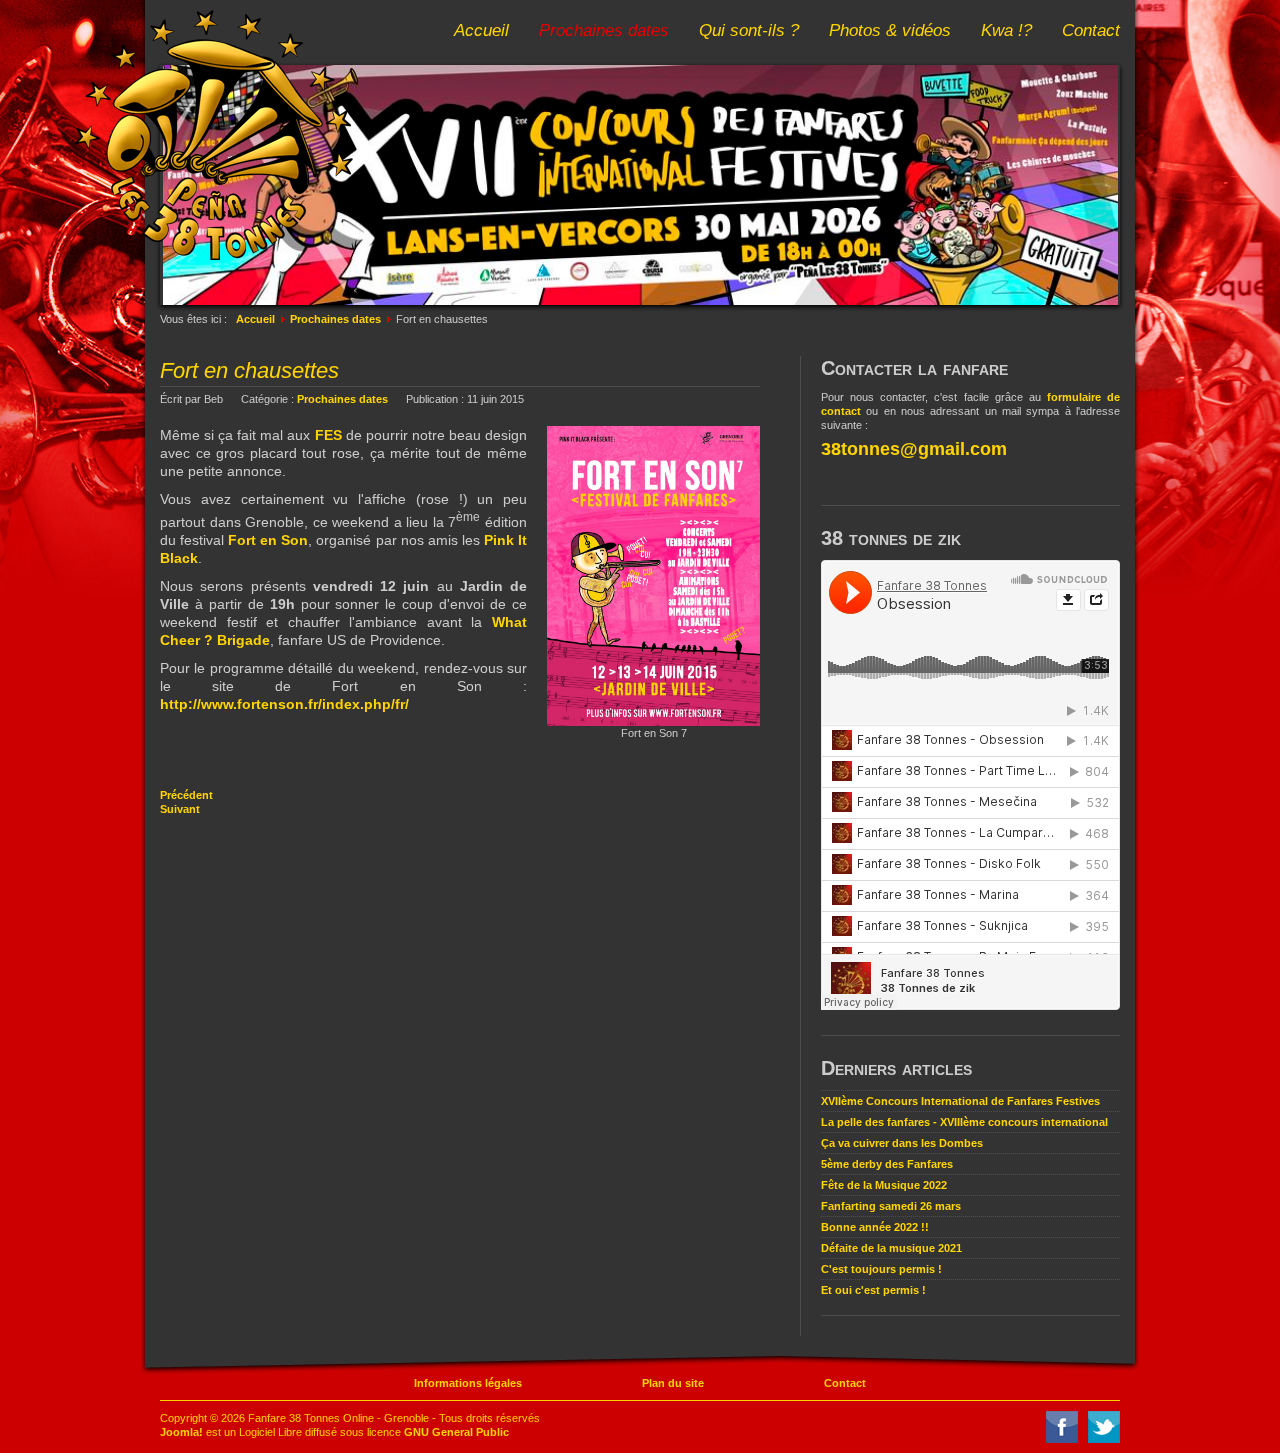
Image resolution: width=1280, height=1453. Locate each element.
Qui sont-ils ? (749, 30)
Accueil (481, 30)
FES (328, 435)
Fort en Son (268, 540)
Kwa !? (1006, 30)
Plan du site (673, 1383)
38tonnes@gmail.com (914, 449)
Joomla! (181, 1432)
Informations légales (468, 1383)
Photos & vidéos (890, 30)
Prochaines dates (604, 30)
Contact (1091, 30)
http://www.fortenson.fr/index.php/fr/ (284, 704)
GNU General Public (456, 1432)
